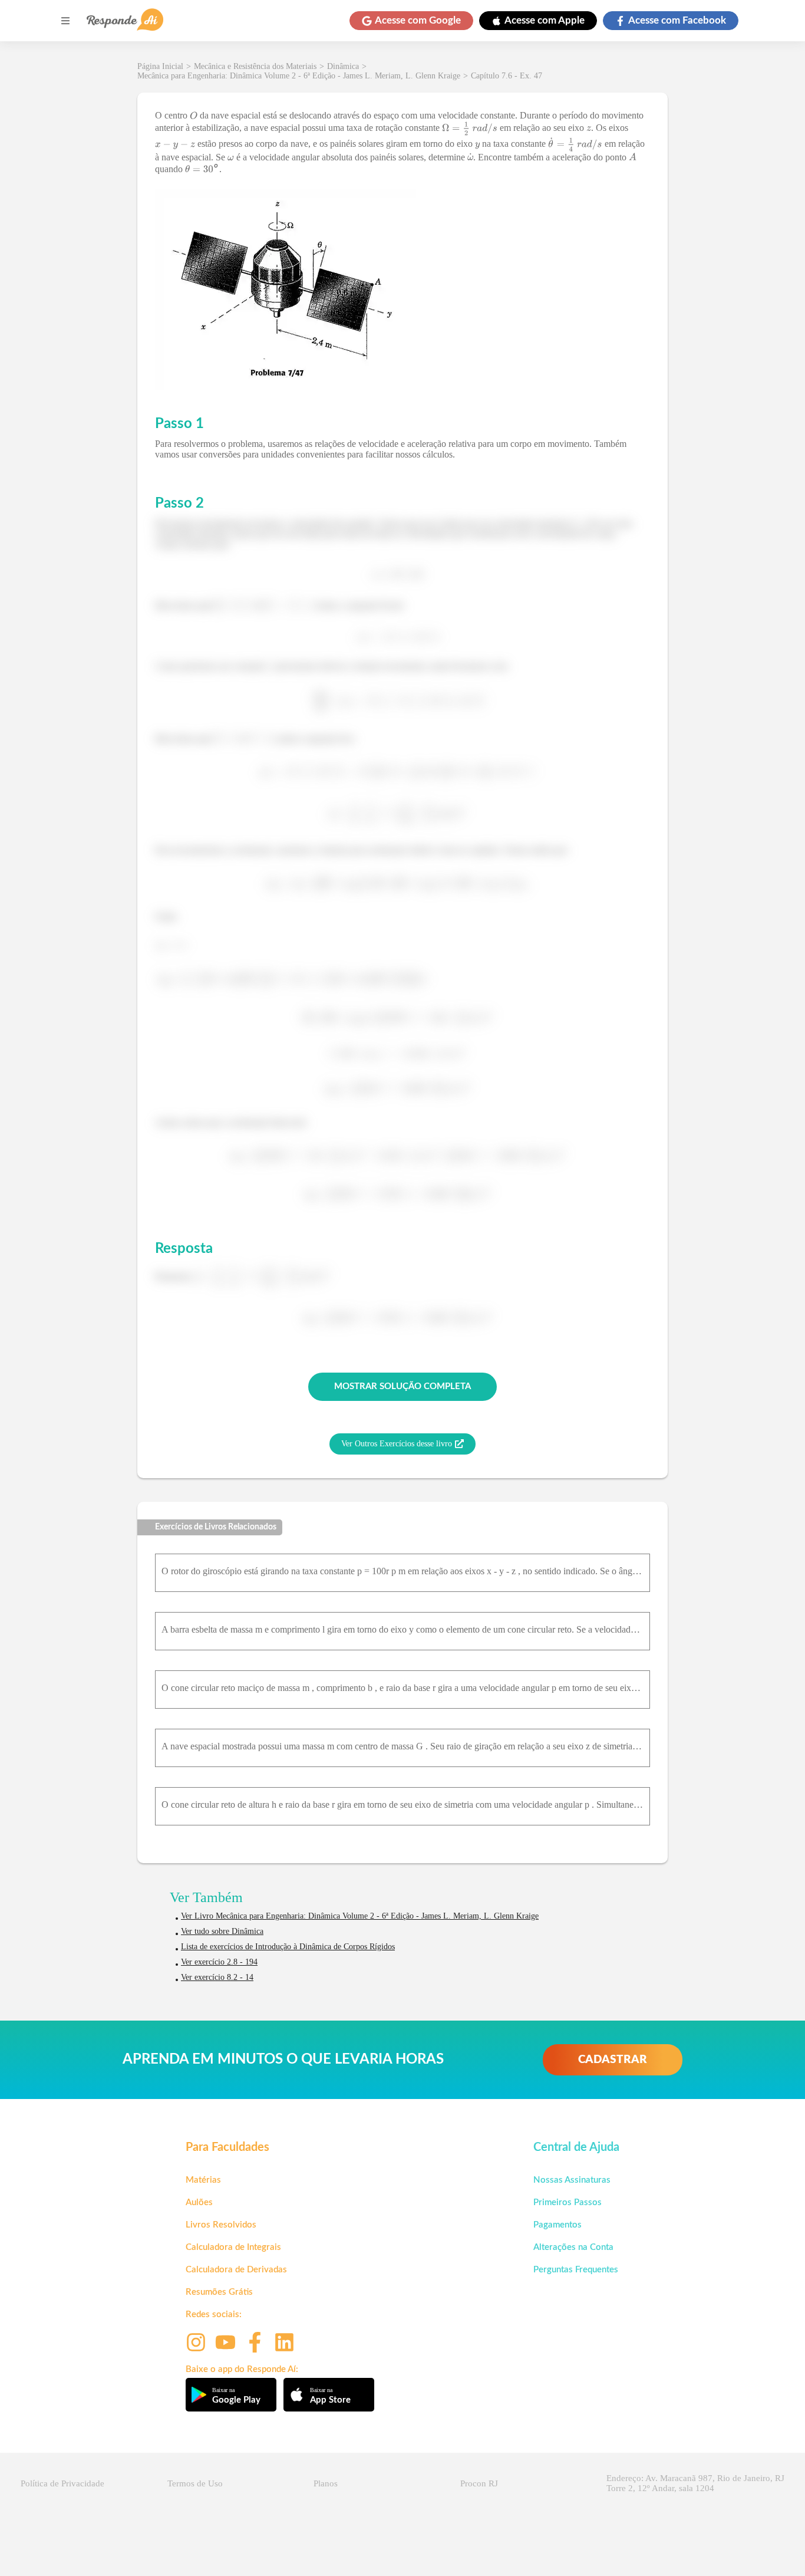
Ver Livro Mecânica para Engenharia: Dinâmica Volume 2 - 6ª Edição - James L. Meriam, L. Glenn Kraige (360, 1916)
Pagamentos (557, 2225)
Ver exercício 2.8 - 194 (219, 1962)
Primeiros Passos (568, 2202)
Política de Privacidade (62, 2483)
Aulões (199, 2202)
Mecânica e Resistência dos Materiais (255, 66)
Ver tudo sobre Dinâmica (222, 1931)
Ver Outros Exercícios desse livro (397, 1444)
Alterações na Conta (573, 2247)
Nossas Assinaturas (572, 2180)
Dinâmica (343, 66)
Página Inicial (160, 66)
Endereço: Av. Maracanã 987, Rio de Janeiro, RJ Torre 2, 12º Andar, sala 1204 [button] (695, 2483)
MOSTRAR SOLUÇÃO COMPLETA (402, 1386)
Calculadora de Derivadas (236, 2270)
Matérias (203, 2180)
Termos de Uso (195, 2483)
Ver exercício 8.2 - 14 (217, 1977)
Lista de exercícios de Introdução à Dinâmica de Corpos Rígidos (288, 1947)
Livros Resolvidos (221, 2225)
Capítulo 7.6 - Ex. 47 (507, 76)
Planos (326, 2483)
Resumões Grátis (219, 2292)
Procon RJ (479, 2483)
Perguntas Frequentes (576, 2270)
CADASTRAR (613, 2060)
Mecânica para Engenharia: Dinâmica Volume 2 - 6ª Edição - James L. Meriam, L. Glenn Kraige (299, 76)
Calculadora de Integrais (233, 2247)
